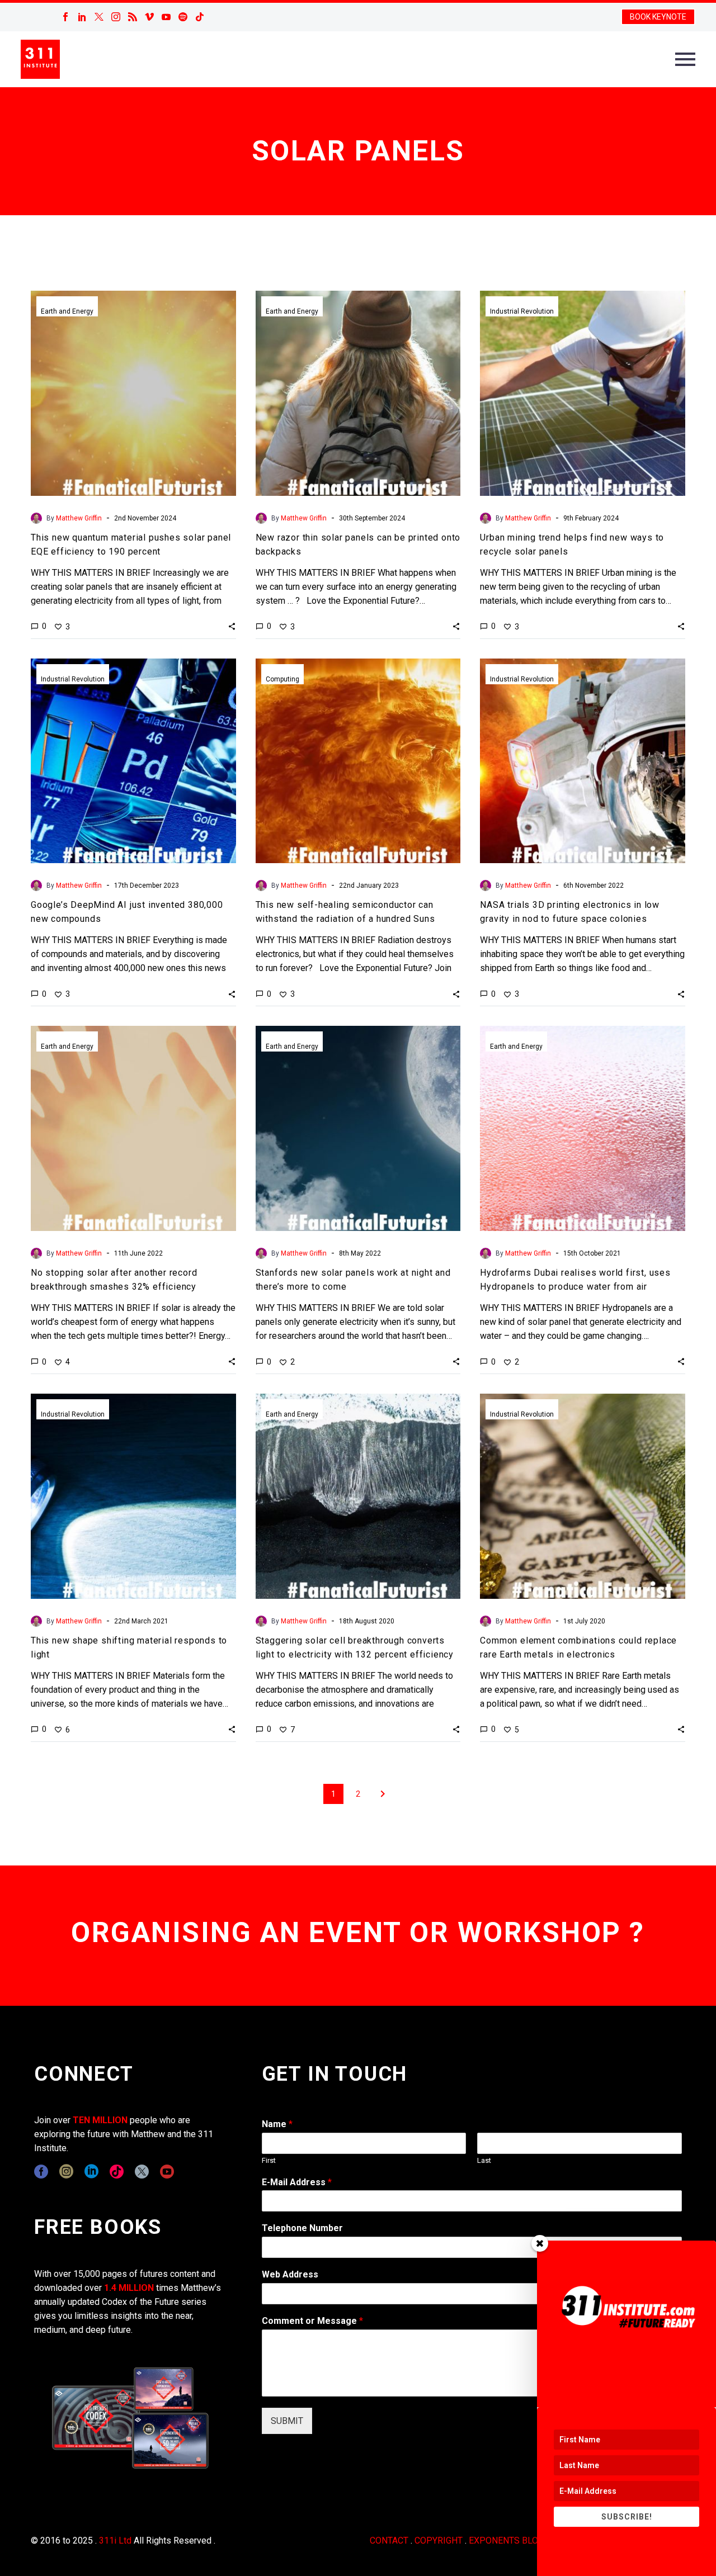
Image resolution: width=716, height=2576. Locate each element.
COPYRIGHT (439, 2541)
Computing (282, 679)
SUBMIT (287, 2421)
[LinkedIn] (82, 17)
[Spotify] (183, 17)
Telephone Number (302, 2228)
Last (484, 2160)
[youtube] (167, 2172)
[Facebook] (65, 17)
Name (277, 2124)
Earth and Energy (67, 311)
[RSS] (133, 17)
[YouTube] (166, 17)
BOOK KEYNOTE (658, 17)
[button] (232, 626)
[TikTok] (200, 17)
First (269, 2160)
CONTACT (389, 2541)
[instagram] (66, 2172)
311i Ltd (115, 2541)
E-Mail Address (297, 2182)
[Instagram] (116, 17)
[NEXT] (383, 1794)
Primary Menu (685, 59)
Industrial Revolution (522, 311)
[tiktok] (117, 2172)
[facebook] (41, 2172)
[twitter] (142, 2172)
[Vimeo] (149, 17)
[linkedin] (91, 2172)
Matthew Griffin (79, 518)
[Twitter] (99, 17)
